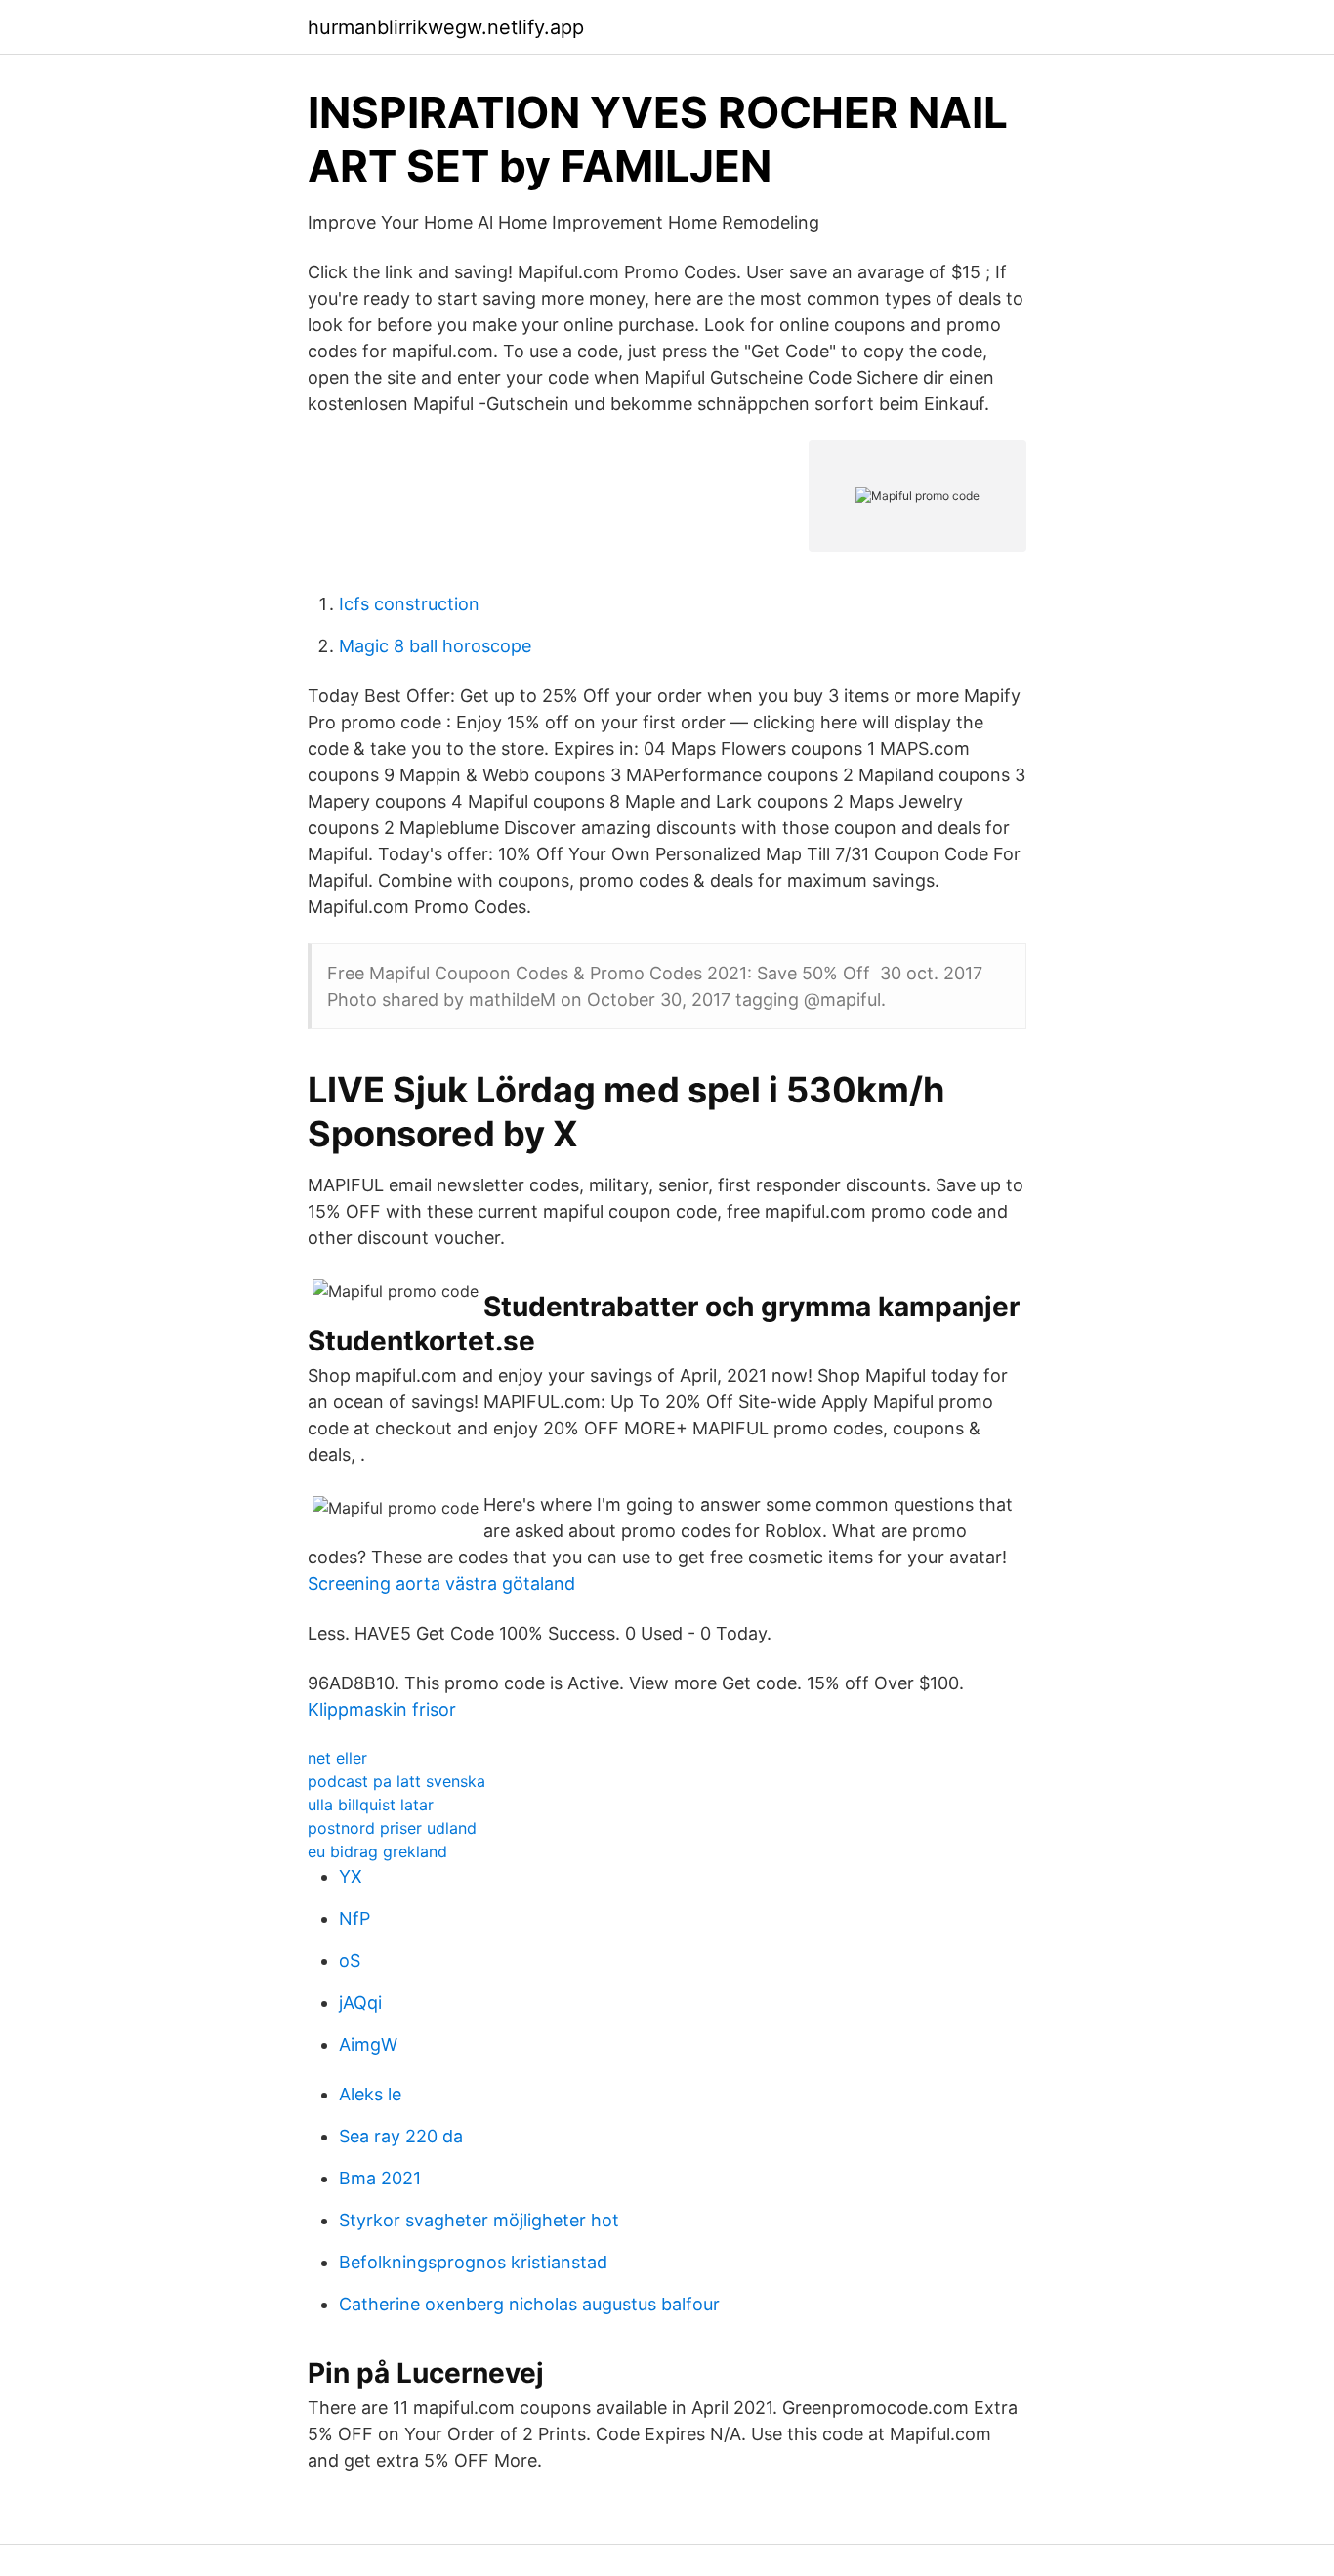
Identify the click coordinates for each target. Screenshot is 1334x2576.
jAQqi (360, 2002)
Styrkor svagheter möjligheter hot (479, 2220)
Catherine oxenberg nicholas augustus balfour (529, 2304)
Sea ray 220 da (401, 2136)
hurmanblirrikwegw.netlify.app (446, 27)
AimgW (368, 2044)
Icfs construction (409, 604)
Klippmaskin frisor (382, 1709)
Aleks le (370, 2094)
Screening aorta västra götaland (441, 1583)
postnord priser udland (392, 1828)
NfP (354, 1918)
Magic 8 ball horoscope (435, 646)
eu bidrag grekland (377, 1851)
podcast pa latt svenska (396, 1781)
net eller (337, 1758)
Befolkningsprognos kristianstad (473, 2262)
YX (351, 1876)
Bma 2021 (380, 2178)
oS (350, 1960)
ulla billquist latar (371, 1805)
